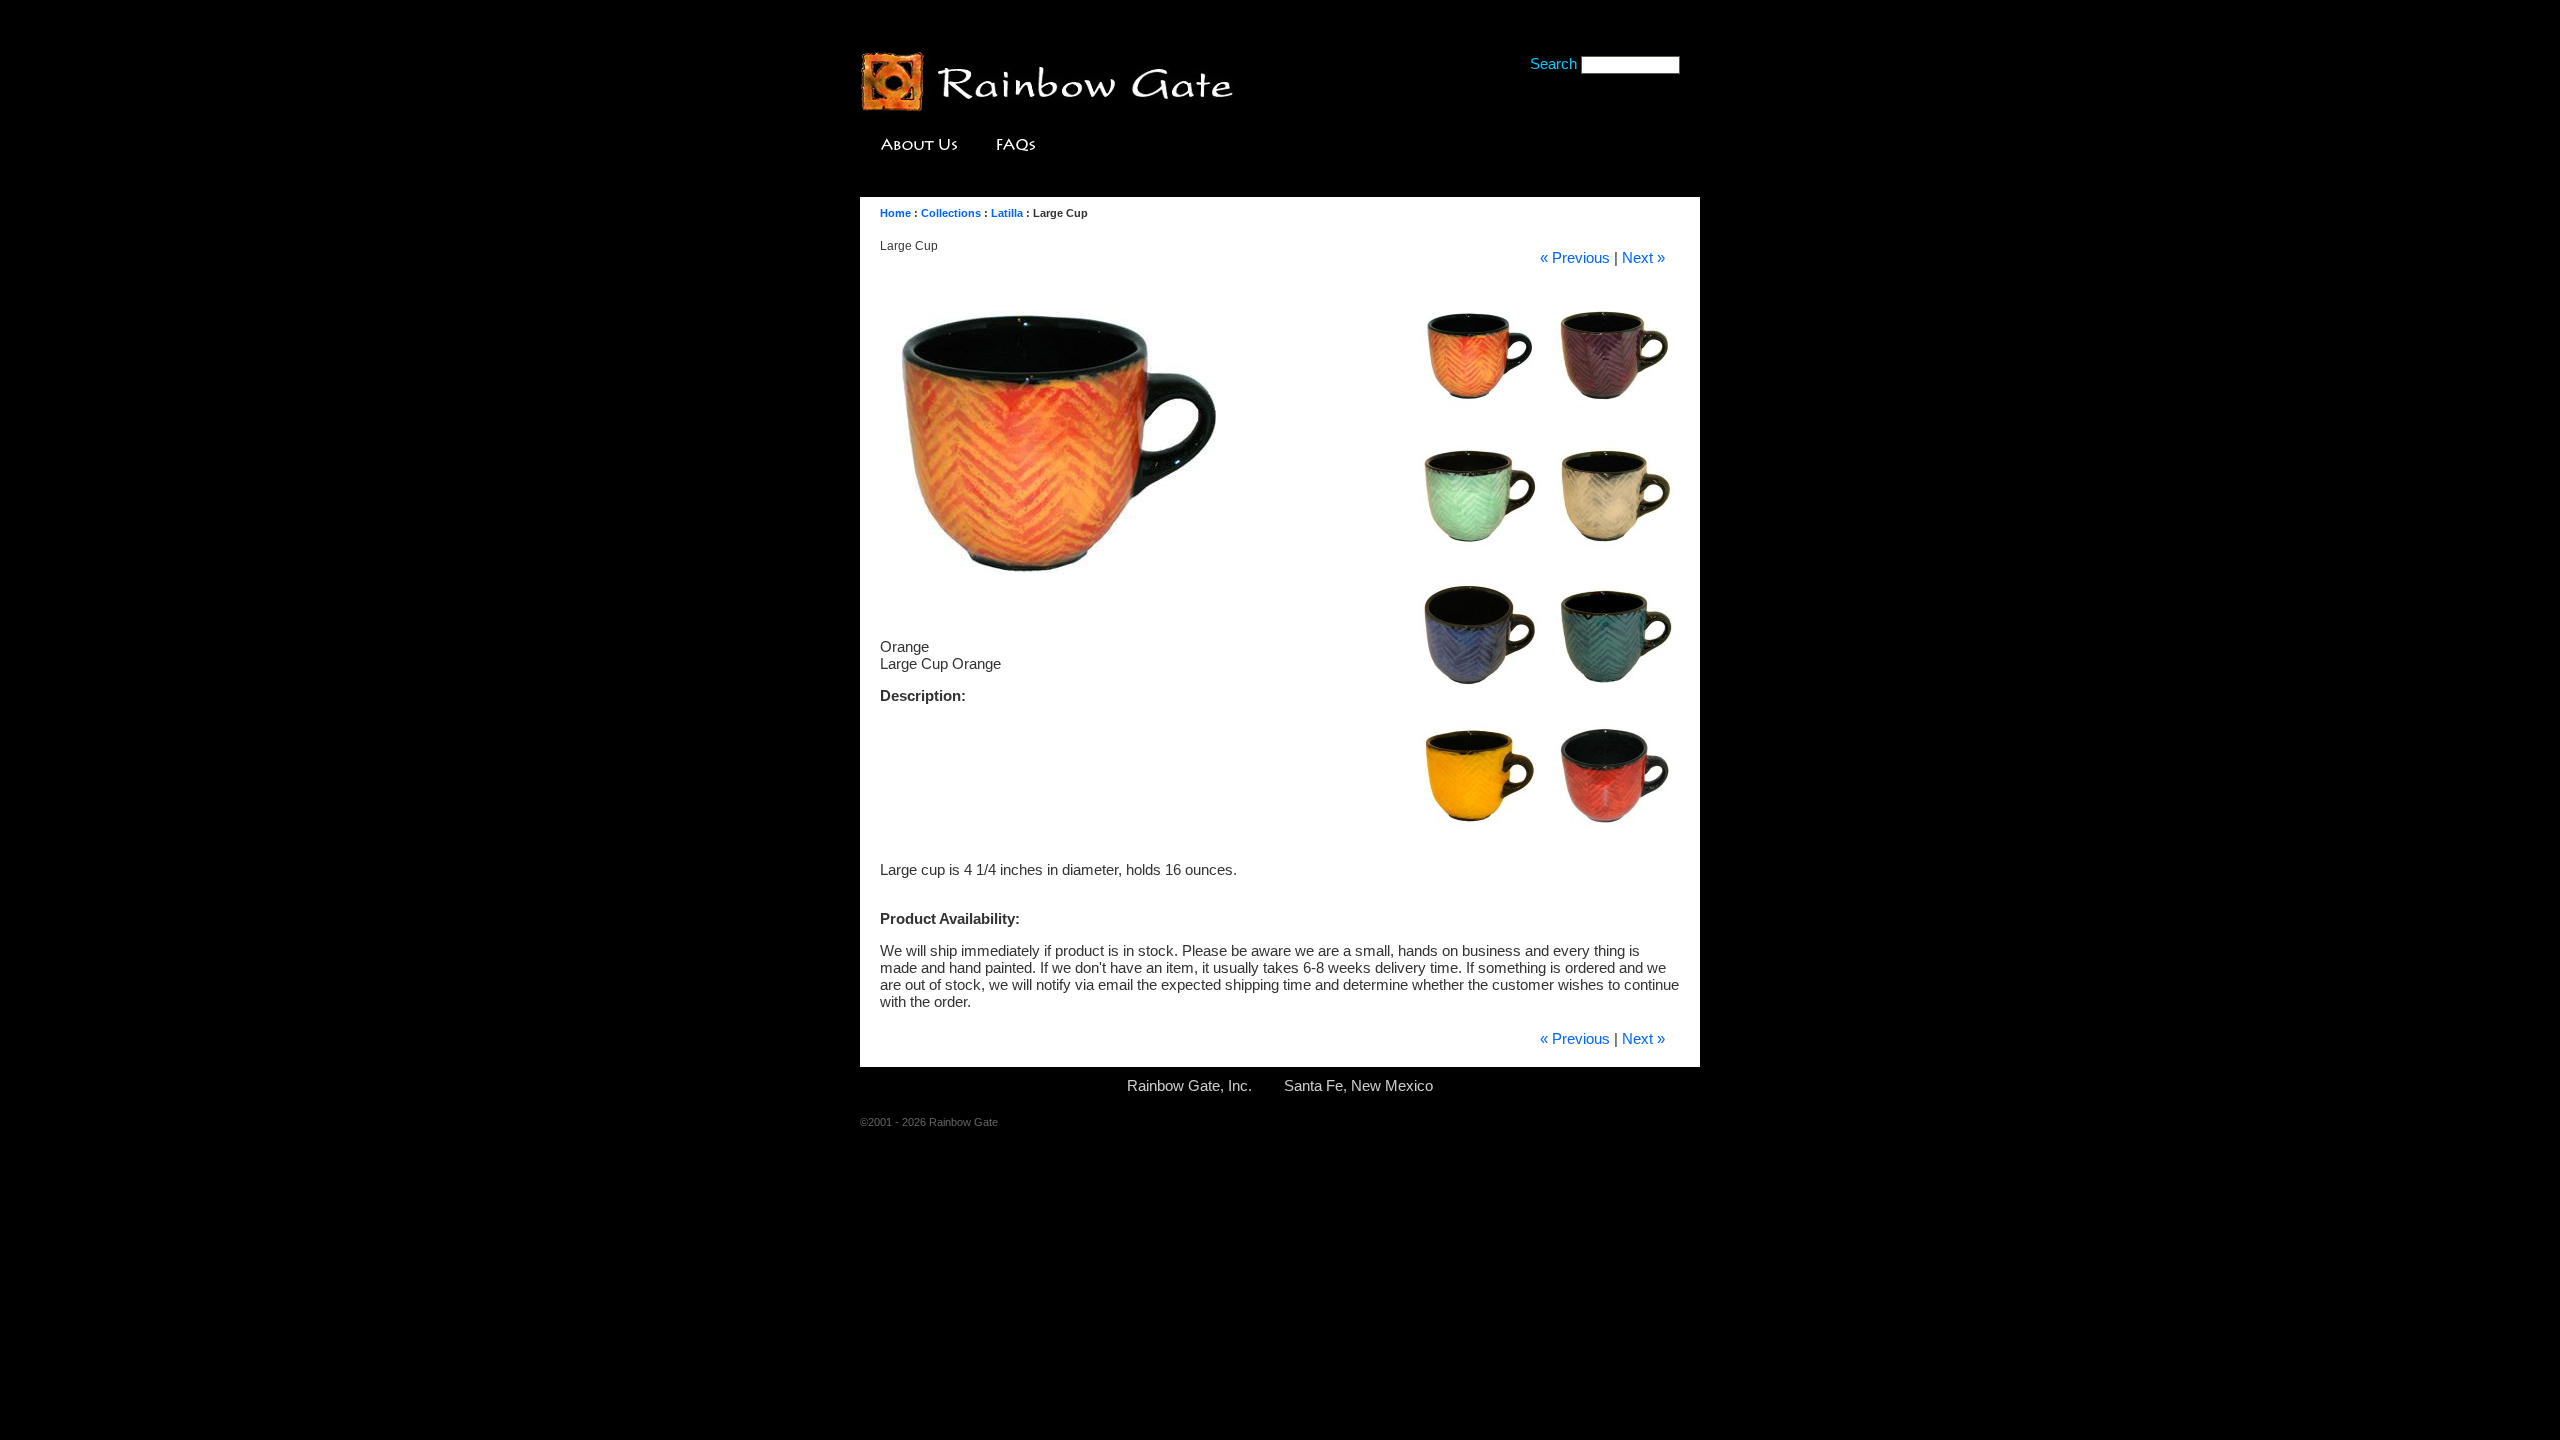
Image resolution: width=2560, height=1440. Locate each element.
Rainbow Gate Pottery (1047, 83)
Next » (1643, 257)
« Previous (1575, 257)
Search (1553, 63)
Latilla (1007, 213)
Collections (951, 213)
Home (895, 213)
